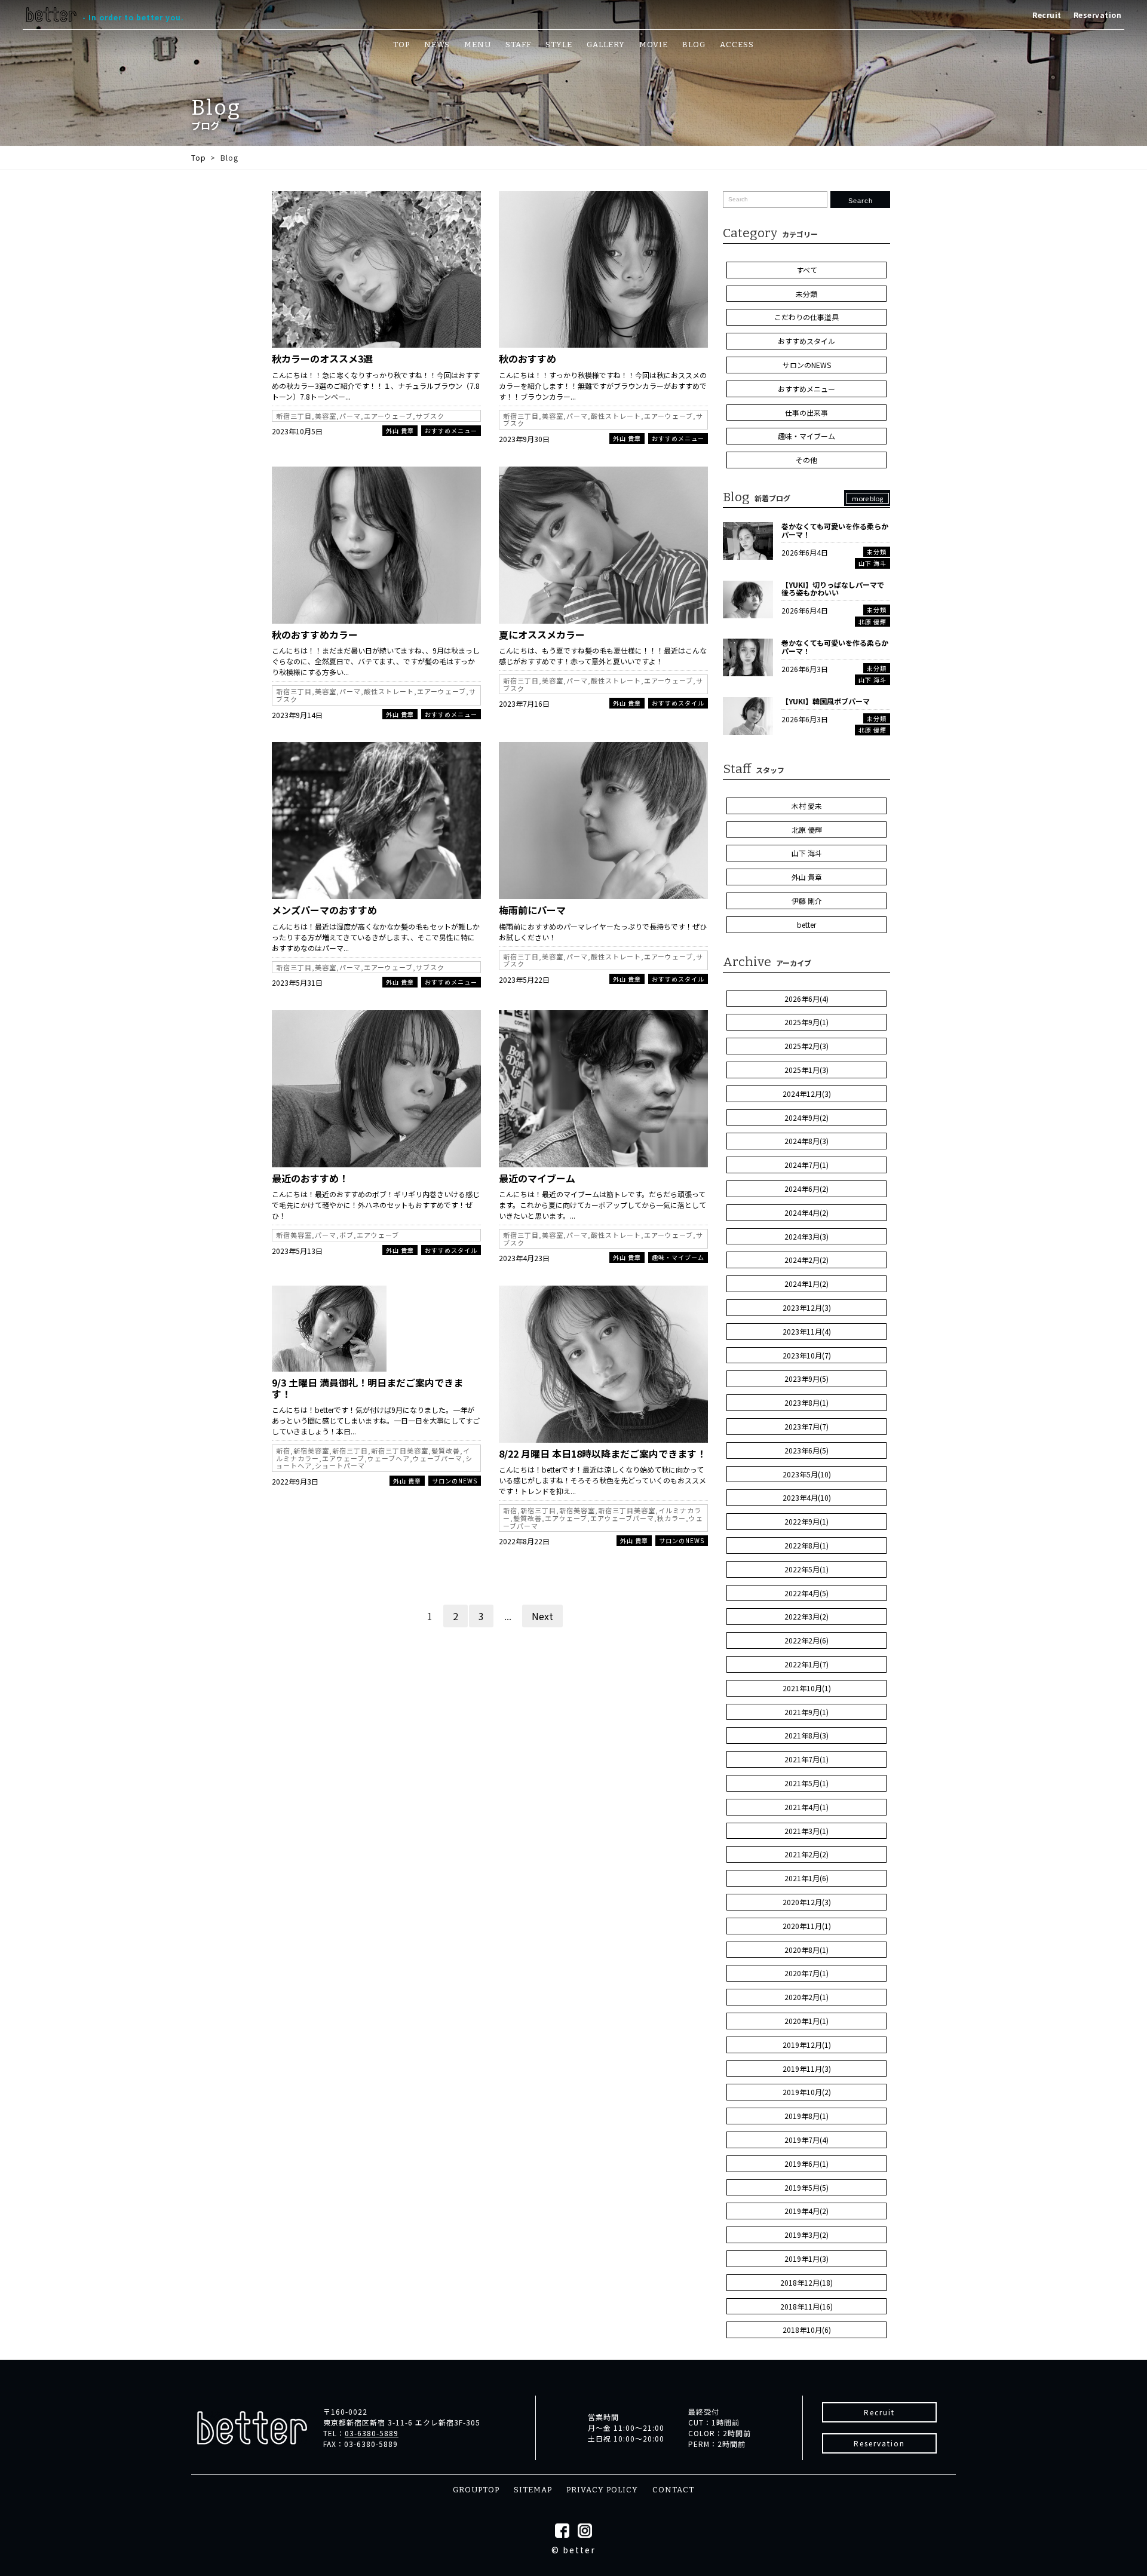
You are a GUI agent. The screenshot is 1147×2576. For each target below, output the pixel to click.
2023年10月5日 (297, 431)
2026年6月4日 (805, 552)
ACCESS (737, 45)
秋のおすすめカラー (315, 634)
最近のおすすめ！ (310, 1178)
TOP (401, 45)
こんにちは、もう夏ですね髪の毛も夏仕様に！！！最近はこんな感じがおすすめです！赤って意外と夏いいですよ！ (603, 656)
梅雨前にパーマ (532, 910)
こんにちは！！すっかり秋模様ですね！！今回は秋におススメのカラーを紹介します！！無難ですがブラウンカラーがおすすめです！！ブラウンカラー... (603, 386)
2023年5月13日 (297, 1251)
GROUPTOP (476, 2490)
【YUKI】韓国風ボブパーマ (826, 701)
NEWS (437, 45)
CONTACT (673, 2490)
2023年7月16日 (524, 703)
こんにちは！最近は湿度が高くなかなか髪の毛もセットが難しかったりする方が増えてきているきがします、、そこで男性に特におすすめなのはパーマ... (376, 937)
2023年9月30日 (524, 439)
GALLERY (606, 45)
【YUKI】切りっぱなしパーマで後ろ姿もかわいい (833, 589)
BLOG (694, 45)
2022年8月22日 (524, 1541)
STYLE (559, 45)
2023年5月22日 (524, 979)
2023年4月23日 (524, 1258)
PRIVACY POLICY (602, 2490)
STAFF (518, 45)
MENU (478, 45)
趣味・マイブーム (678, 1257)
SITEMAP (533, 2490)
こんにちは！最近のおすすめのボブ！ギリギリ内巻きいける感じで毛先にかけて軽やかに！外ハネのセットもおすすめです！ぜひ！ (376, 1205)
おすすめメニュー (451, 430)
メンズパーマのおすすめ (324, 910)
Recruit (1047, 15)
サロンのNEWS (455, 1481)
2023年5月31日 (297, 982)
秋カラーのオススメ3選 (322, 358)
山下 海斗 (872, 563)
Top (199, 157)
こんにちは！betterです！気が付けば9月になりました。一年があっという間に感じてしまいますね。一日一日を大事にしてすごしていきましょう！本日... (376, 1420)
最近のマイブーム (537, 1178)
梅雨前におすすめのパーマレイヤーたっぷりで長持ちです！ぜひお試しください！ (603, 932)
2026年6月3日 (805, 669)
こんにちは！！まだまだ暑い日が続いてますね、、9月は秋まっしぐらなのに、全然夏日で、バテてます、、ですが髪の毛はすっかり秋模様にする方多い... (376, 661)
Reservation (1098, 15)
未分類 (877, 552)
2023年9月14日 (297, 715)
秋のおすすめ (528, 358)
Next (542, 1616)
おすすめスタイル (678, 703)
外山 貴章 (400, 430)
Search (861, 201)
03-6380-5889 (372, 2433)
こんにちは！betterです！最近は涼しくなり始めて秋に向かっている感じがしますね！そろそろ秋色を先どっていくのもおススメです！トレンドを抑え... (602, 1480)
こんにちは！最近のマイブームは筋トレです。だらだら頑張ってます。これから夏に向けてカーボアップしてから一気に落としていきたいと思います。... (602, 1205)
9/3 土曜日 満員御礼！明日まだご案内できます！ (367, 1388)
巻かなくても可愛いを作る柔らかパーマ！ (835, 530)
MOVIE (654, 45)
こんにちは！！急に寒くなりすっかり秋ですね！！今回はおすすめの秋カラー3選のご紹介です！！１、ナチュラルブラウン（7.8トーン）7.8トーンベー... (376, 386)
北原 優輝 (872, 622)
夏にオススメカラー (542, 634)
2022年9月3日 (295, 1481)
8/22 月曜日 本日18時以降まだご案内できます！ (602, 1453)
